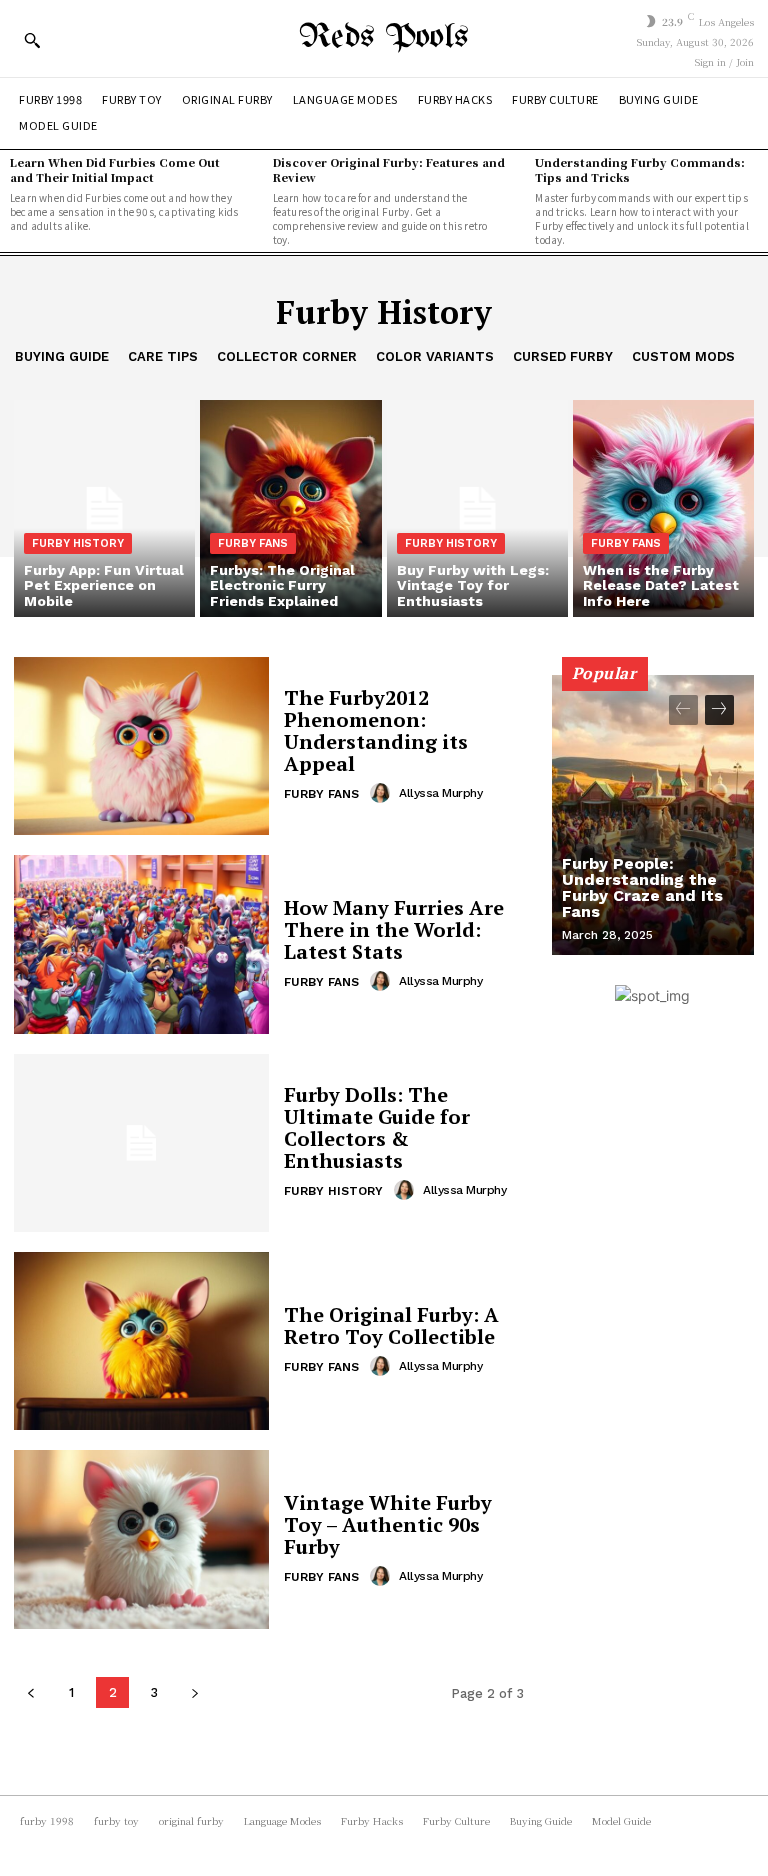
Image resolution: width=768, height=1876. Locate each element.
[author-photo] (383, 793)
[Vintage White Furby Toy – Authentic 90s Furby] (141, 1539)
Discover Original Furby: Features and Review (389, 169)
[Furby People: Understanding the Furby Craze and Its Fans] (653, 815)
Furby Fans (253, 543)
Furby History (78, 543)
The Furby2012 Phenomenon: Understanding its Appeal (376, 730)
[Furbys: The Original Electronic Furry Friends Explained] (290, 509)
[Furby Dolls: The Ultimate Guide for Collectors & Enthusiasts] (141, 1143)
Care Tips (163, 356)
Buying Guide (62, 356)
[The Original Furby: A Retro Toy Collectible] (141, 1341)
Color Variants (435, 356)
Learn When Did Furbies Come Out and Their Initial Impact (115, 169)
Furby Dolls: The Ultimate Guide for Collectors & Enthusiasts (377, 1127)
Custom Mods (683, 356)
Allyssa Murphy (440, 793)
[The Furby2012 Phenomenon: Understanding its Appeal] (141, 746)
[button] (32, 40)
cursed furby (563, 356)
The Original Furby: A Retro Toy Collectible (391, 1325)
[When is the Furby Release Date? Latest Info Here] (663, 509)
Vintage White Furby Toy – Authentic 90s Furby (388, 1524)
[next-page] (194, 1692)
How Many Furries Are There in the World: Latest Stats (394, 929)
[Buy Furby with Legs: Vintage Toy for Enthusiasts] (477, 509)
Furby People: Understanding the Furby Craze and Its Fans (642, 887)
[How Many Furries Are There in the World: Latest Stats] (141, 944)
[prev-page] (30, 1692)
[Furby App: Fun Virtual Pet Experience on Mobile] (104, 509)
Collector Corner (287, 356)
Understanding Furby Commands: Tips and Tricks (640, 169)
